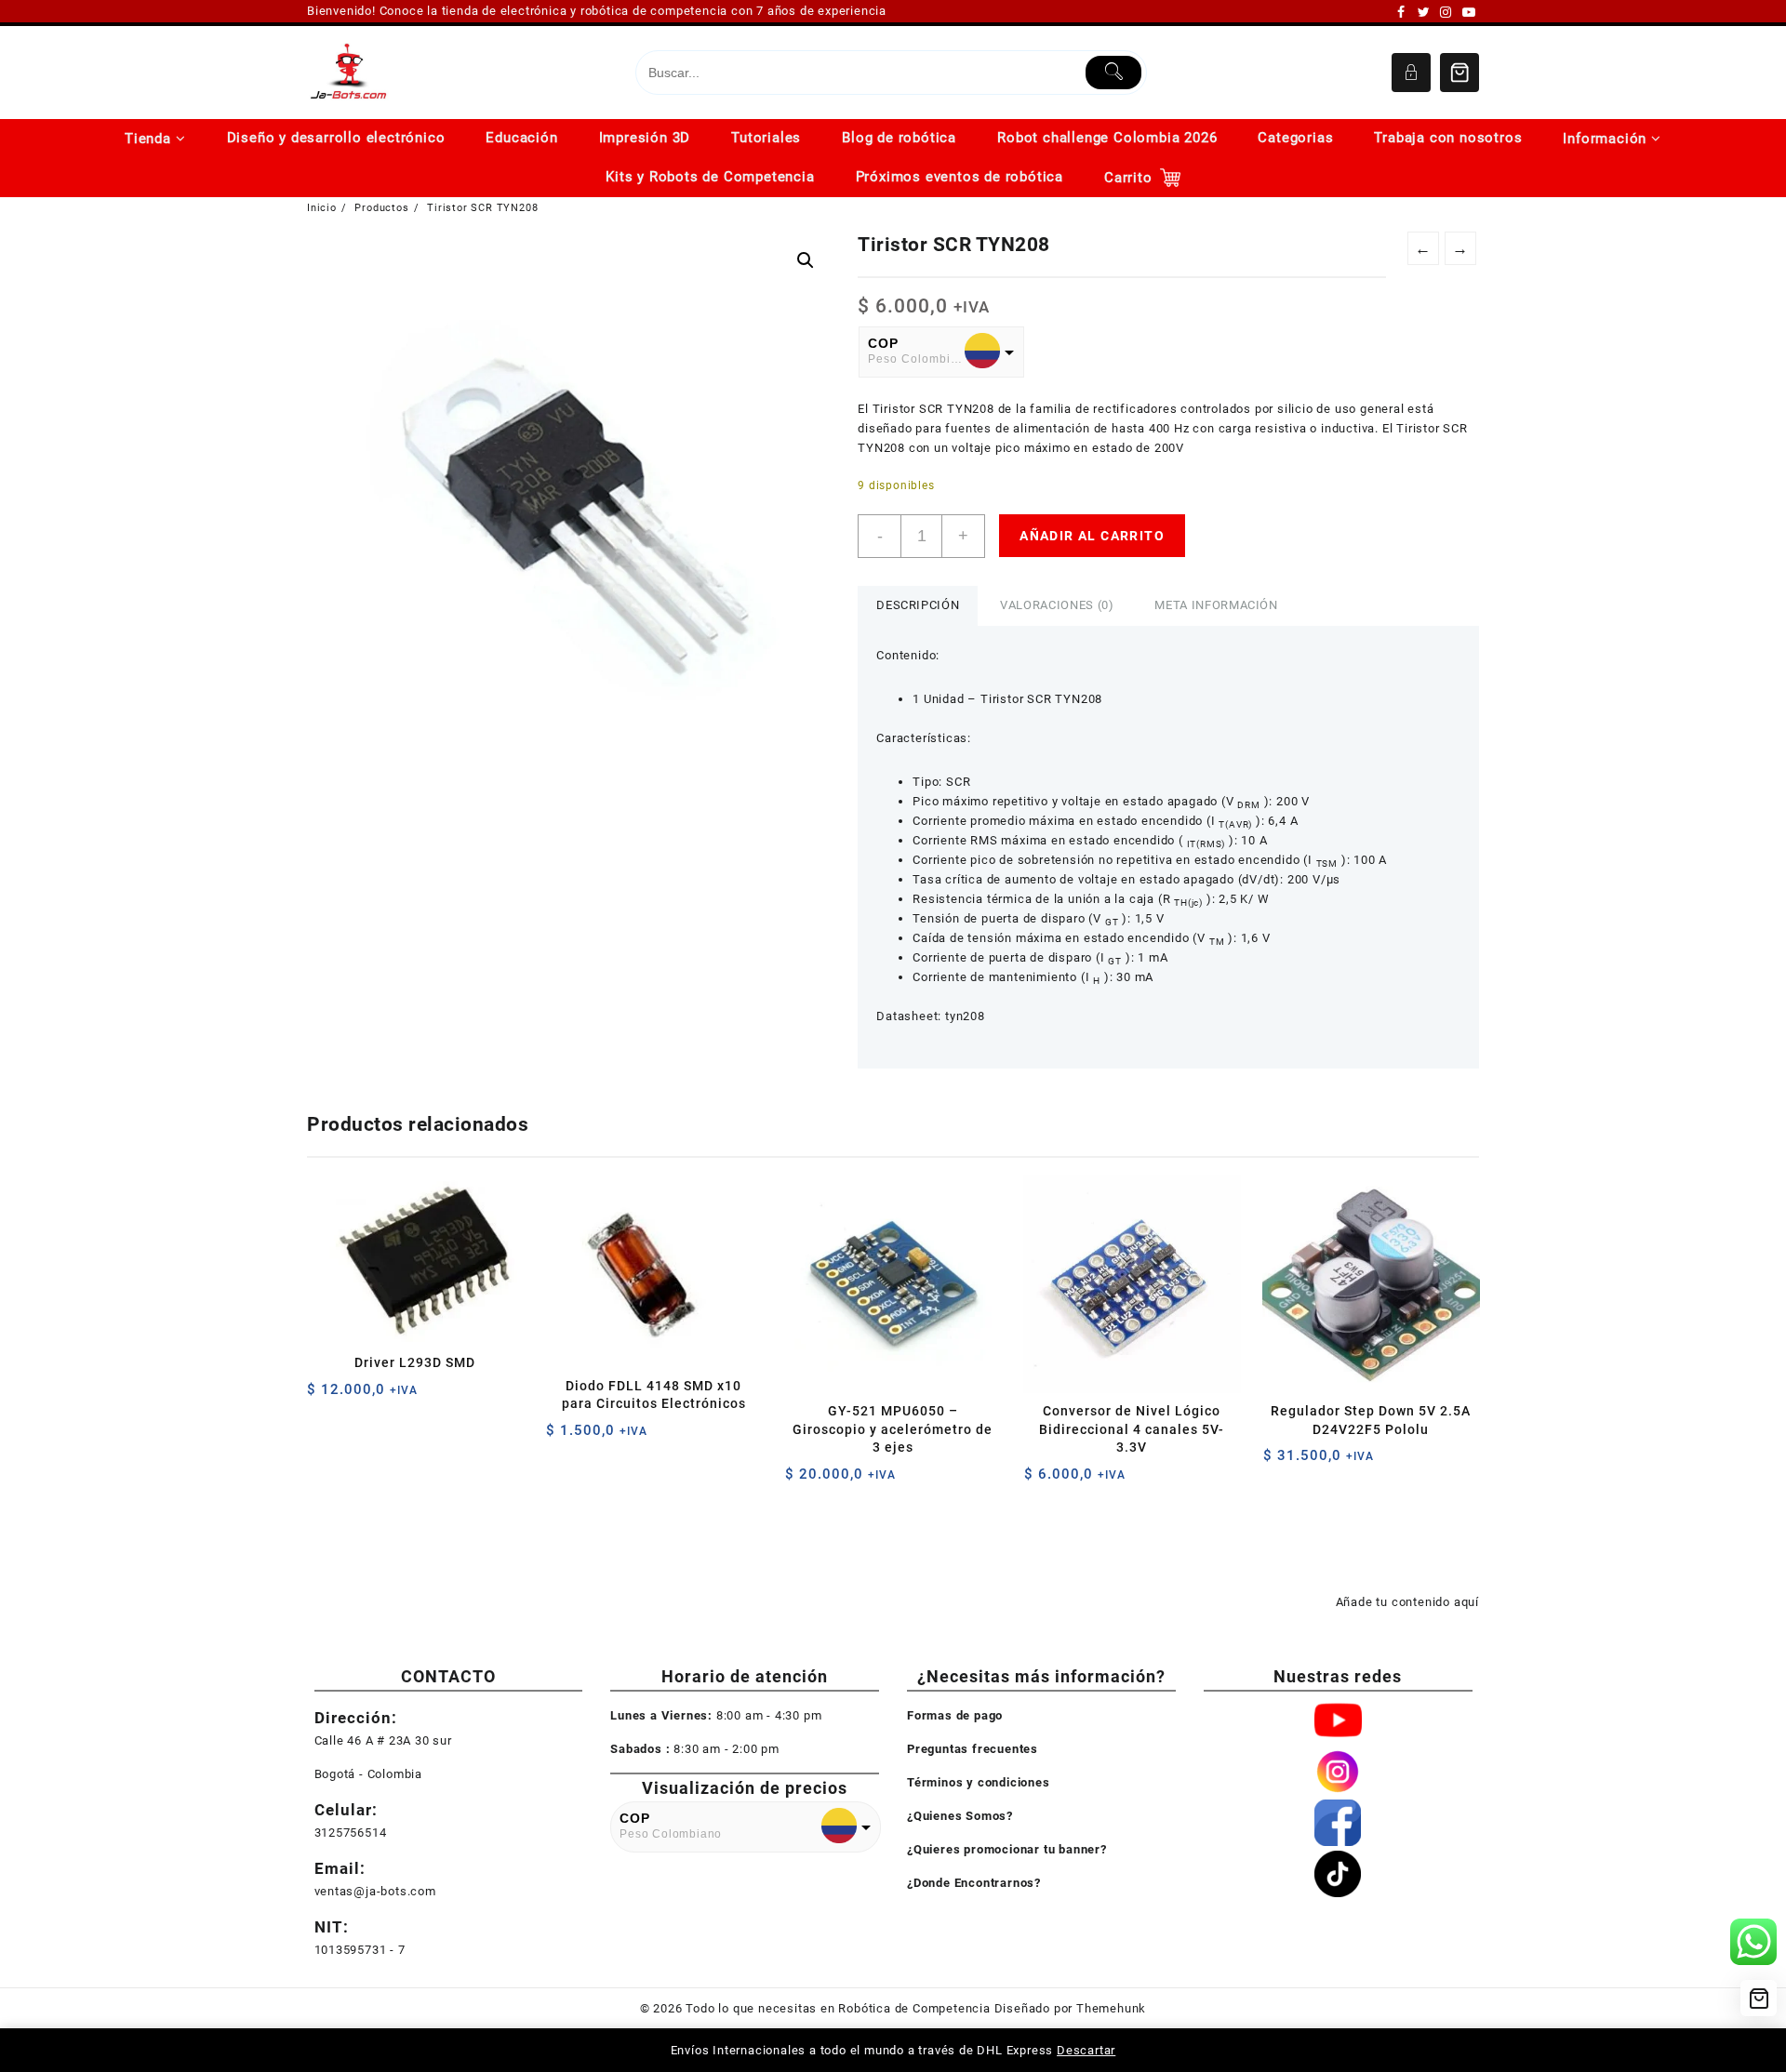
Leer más (1280, 1462)
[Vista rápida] (360, 1396)
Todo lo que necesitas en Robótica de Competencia (838, 2008)
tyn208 (965, 1016)
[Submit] (1114, 73)
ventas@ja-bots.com (375, 1891)
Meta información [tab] (1216, 605)
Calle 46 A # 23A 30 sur (383, 1740)
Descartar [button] (1086, 2050)
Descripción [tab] (918, 605)
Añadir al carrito (1092, 536)
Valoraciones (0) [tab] (1057, 605)
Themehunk (1111, 2008)
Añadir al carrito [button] (323, 1396)
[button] (806, 260)
